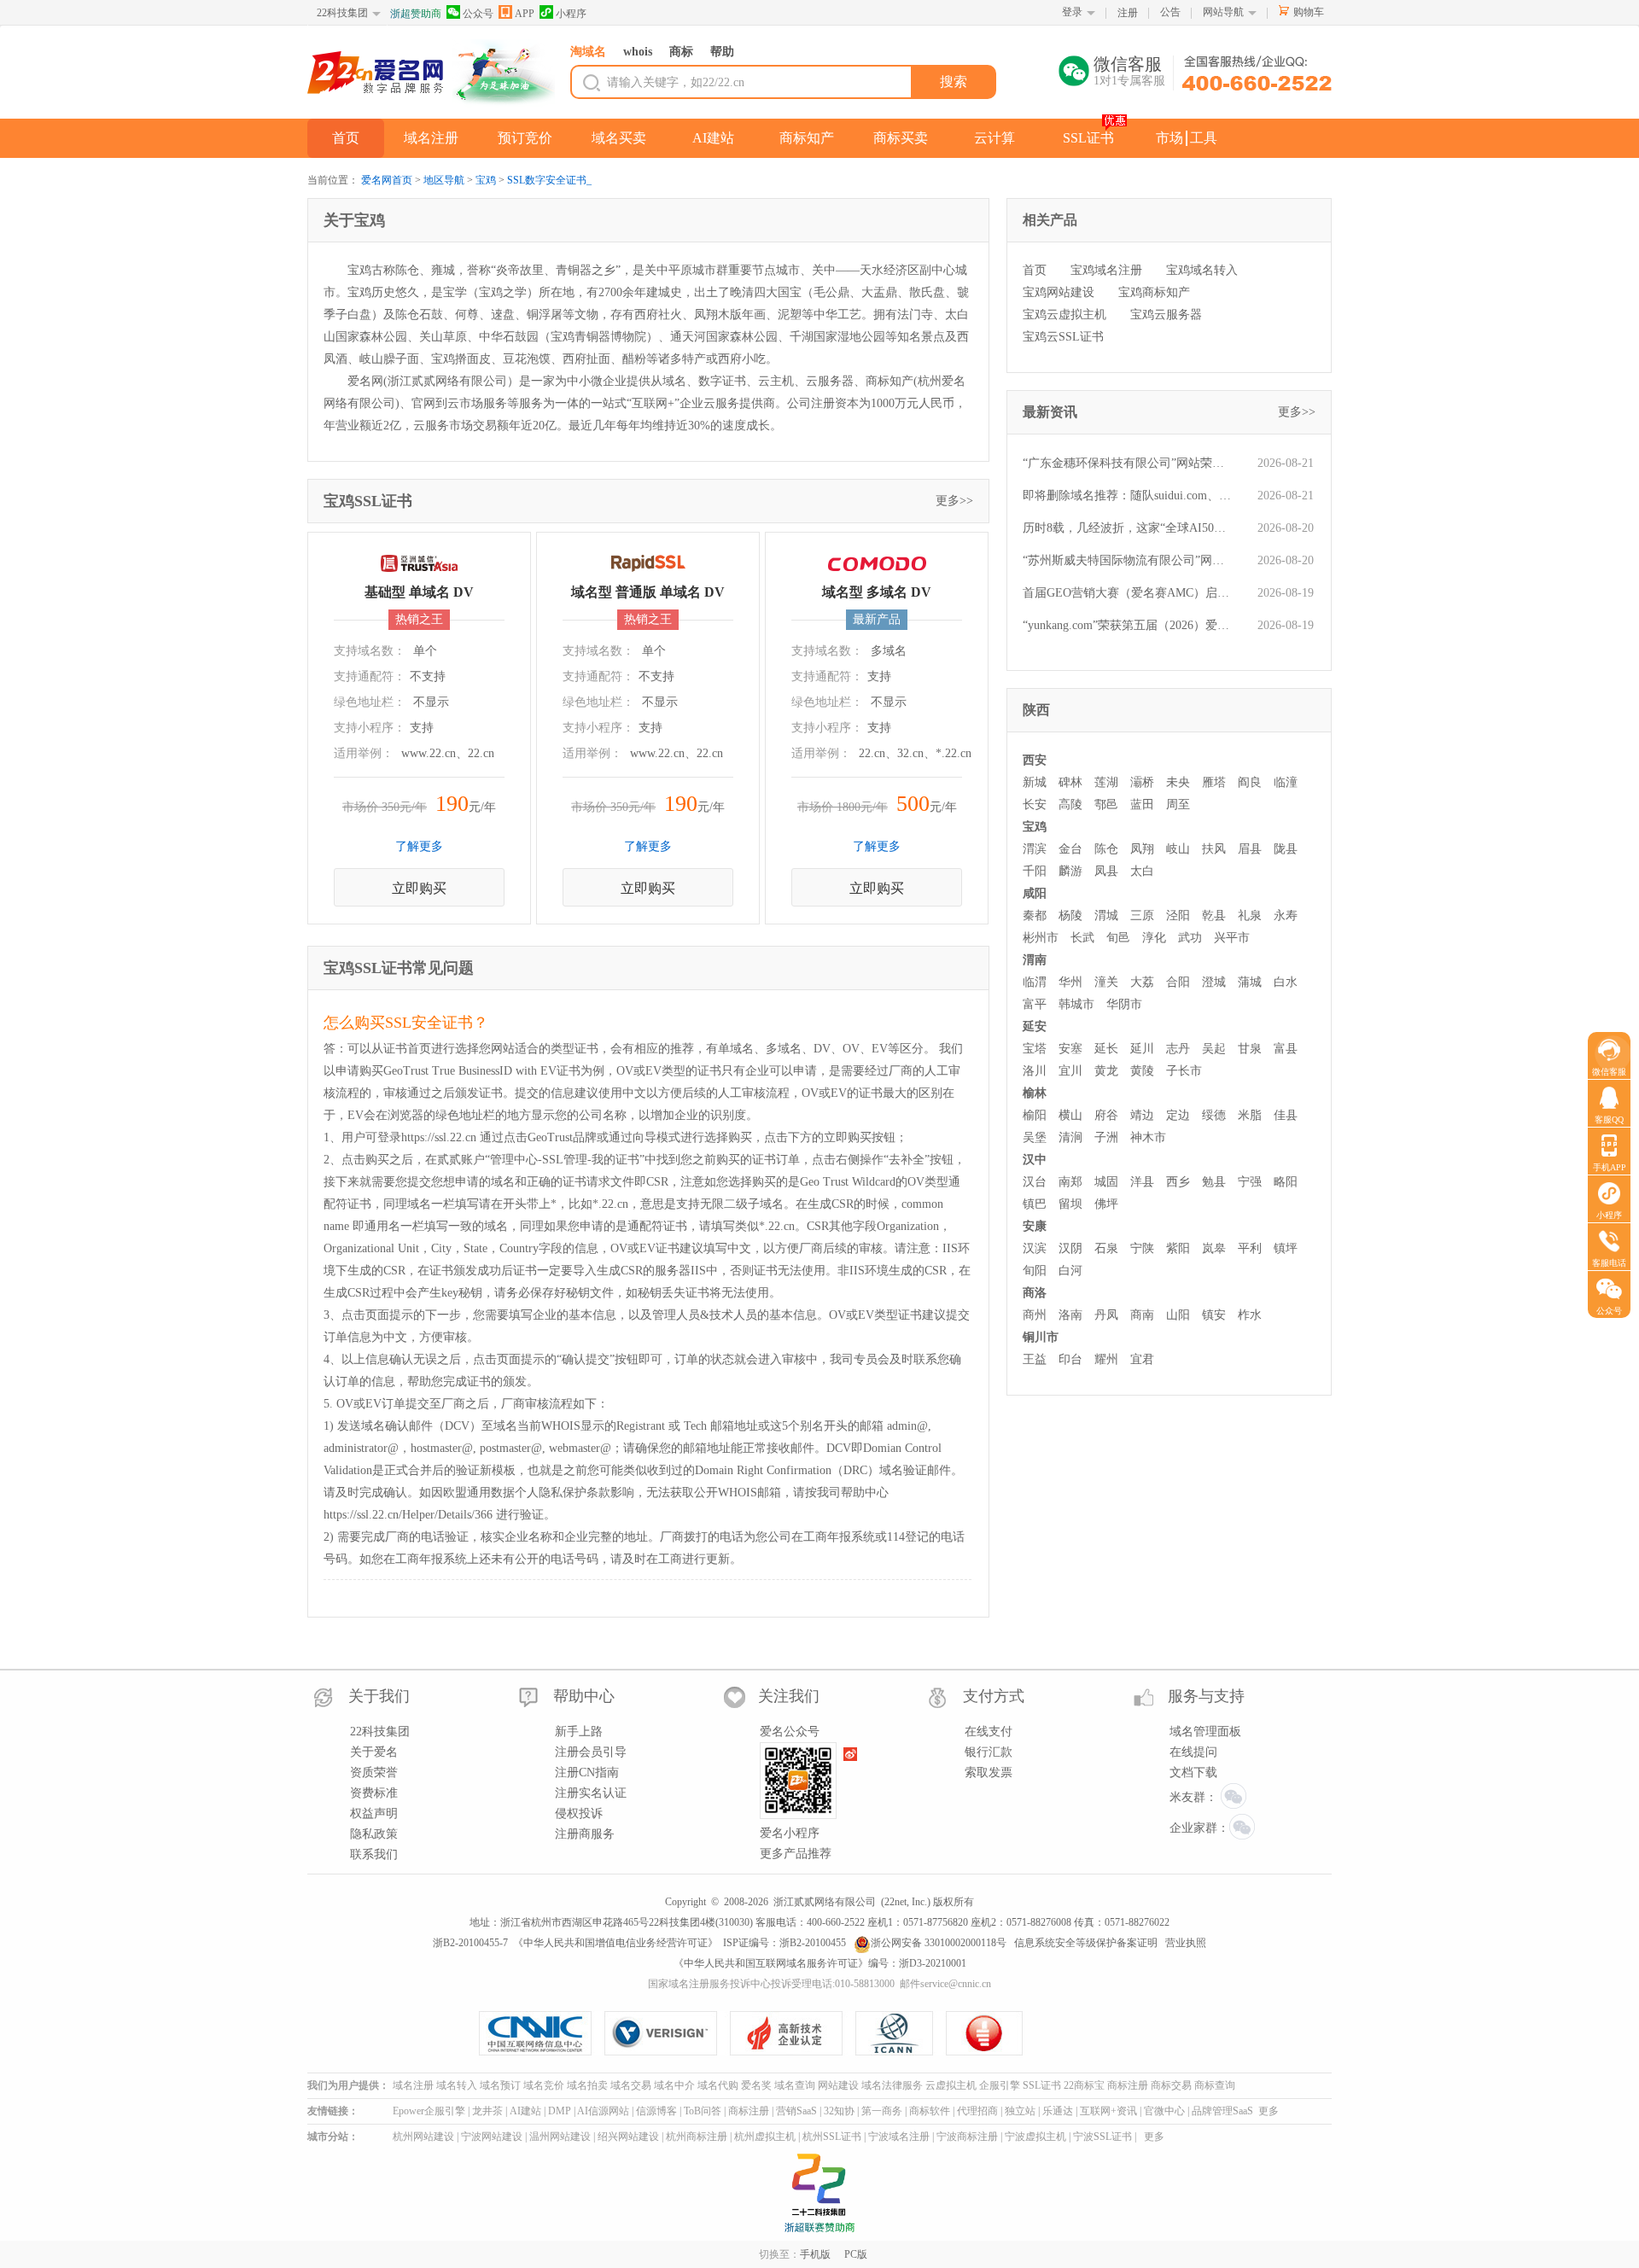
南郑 (1070, 1182)
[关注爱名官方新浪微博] (851, 1754)
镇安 (1214, 1315)
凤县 (1106, 871)
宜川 (1070, 1071)
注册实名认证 (591, 1793)
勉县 (1214, 1182)
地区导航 (444, 180)
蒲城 (1250, 982)
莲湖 (1106, 782)
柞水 (1250, 1315)
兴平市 (1232, 938)
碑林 (1070, 782)
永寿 (1286, 915)
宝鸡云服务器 (1166, 315)
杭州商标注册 (697, 2137)
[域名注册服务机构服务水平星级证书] (985, 2033)
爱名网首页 (387, 180)
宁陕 (1142, 1248)
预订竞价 (525, 138)
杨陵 (1070, 915)
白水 (1286, 982)
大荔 (1142, 982)
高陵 (1070, 805)
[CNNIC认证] (542, 2033)
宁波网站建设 (492, 2137)
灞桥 (1142, 782)
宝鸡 (486, 180)
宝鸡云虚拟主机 (1064, 315)
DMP (560, 2111)
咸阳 (1035, 893)
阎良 (1250, 782)
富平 (1035, 1004)
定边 (1178, 1115)
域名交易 (631, 2085)
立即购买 (419, 888)
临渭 (1035, 982)
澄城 (1214, 982)
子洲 (1106, 1137)
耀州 (1106, 1359)
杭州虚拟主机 (765, 2137)
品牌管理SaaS (1222, 2111)
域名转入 (457, 2085)
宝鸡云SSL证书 (1063, 337)
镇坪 (1286, 1248)
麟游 (1070, 871)
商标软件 (930, 2111)
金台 (1070, 849)
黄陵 (1142, 1071)
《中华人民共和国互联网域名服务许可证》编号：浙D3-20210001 (820, 1963)
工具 (1204, 138)
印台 (1070, 1359)
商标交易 (1171, 2085)
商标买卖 (901, 138)
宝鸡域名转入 (1202, 270)
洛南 (1070, 1315)
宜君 (1142, 1359)
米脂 (1250, 1115)
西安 (1035, 760)
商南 (1142, 1315)
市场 (1169, 138)
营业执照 (1186, 1943)
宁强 (1250, 1182)
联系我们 (374, 1854)
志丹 (1178, 1049)
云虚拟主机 (951, 2085)
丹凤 (1106, 1315)
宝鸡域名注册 (1106, 270)
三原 (1142, 915)
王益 (1035, 1359)
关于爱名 (374, 1752)
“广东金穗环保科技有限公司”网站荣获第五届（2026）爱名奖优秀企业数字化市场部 (1127, 463)
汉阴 (1070, 1248)
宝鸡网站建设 (1059, 292)
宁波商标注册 (967, 2137)
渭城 (1106, 915)
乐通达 (1058, 2111)
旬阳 (1035, 1271)
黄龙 (1106, 1071)
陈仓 (1106, 849)
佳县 (1286, 1115)
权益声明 (374, 1813)
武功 (1190, 938)
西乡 (1178, 1182)
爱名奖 (756, 2085)
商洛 (1035, 1293)
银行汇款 (989, 1752)
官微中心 (1164, 2111)
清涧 (1070, 1137)
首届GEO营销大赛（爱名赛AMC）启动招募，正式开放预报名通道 (1127, 593)
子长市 (1184, 1071)
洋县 (1142, 1182)
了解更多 (419, 846)
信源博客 (656, 2111)
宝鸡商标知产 (1154, 292)
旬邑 (1118, 938)
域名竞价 (544, 2085)
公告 (1170, 12)
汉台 (1035, 1182)
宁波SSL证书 (1102, 2137)
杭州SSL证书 (832, 2137)
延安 (1035, 1026)
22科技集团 (342, 13)
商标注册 (1128, 2085)
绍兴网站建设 (628, 2137)
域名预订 (500, 2085)
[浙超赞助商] (504, 73)
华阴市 (1124, 1004)
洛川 (1035, 1071)
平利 (1250, 1248)
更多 (1269, 2111)
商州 (1035, 1315)
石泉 (1106, 1248)
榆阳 (1035, 1115)
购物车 (1309, 12)
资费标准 (374, 1793)
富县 (1286, 1049)
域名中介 (674, 2085)
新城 (1035, 782)
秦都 (1035, 915)
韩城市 (1076, 1004)
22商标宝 (1084, 2085)
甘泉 (1250, 1049)
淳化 (1154, 938)
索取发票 (989, 1772)
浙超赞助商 (416, 14)
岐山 (1178, 849)
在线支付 (989, 1732)
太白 (1142, 871)
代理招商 (977, 2111)
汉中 (1035, 1160)
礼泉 (1250, 915)
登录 (1072, 12)
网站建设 (838, 2085)
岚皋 (1214, 1248)
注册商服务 (585, 1834)
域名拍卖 (587, 2085)
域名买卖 (619, 138)
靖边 (1142, 1115)
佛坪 (1106, 1204)
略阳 (1286, 1182)
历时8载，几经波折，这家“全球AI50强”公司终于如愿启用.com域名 (1127, 528)
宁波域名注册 (899, 2137)
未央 (1178, 782)
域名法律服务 (892, 2085)
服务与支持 (1206, 1696)
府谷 (1106, 1115)
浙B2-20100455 (813, 1943)
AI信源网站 (603, 2111)
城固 (1106, 1182)
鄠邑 (1106, 805)
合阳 (1178, 982)
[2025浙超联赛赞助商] (819, 2193)
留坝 (1070, 1204)
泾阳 (1178, 915)
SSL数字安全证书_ (549, 180)
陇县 (1286, 849)
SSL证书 (1088, 138)
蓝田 (1142, 805)
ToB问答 (703, 2111)
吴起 (1214, 1049)
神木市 (1148, 1137)
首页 (346, 138)
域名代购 (718, 2085)
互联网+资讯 (1108, 2111)
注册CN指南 (587, 1772)
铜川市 (1041, 1337)
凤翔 (1142, 849)
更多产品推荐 (796, 1854)
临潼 (1286, 782)
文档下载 (1193, 1772)
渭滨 (1035, 849)
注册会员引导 (591, 1752)
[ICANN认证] (901, 2033)
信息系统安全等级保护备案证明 (1086, 1943)
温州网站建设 (560, 2137)
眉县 (1250, 849)
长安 (1035, 805)
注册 (1128, 13)
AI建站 (713, 138)
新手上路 (579, 1732)
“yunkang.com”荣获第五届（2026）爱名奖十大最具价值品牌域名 (1127, 625)
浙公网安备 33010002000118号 (939, 1943)
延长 (1106, 1049)
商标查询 (1215, 2085)
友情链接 (328, 2111)
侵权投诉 (579, 1813)
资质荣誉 (374, 1772)
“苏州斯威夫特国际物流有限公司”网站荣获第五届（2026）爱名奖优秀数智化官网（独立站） (1127, 560)
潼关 (1106, 982)
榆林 (1035, 1093)
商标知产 (807, 138)
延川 (1142, 1049)
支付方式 (994, 1696)
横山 (1070, 1115)
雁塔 (1214, 782)
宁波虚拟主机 (1035, 2137)
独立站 (1020, 2111)
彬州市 (1041, 938)
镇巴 (1035, 1204)
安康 (1035, 1226)
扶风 (1214, 849)
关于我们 (379, 1696)
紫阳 (1178, 1248)
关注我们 (789, 1696)
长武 (1082, 938)
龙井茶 (487, 2111)
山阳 (1178, 1315)
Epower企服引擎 (429, 2111)
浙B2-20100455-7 (470, 1943)
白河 (1070, 1271)
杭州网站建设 (423, 2137)
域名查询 (795, 2085)
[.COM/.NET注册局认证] (667, 2033)
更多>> (954, 501)
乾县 (1214, 915)
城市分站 (328, 2137)
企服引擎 (1000, 2085)
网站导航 (1223, 12)
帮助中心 (584, 1696)
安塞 (1070, 1049)
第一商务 (882, 2111)
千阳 (1035, 871)
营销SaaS (796, 2111)
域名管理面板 (1205, 1732)
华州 (1070, 982)
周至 (1178, 805)
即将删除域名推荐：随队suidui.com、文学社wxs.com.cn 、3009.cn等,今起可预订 (1127, 496)
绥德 (1214, 1115)
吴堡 (1035, 1137)
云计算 (994, 138)
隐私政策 (374, 1834)
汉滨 (1035, 1248)
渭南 (1035, 960)
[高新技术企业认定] (793, 2033)
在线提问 (1193, 1752)
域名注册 (431, 138)
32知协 (839, 2111)
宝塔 (1035, 1049)
